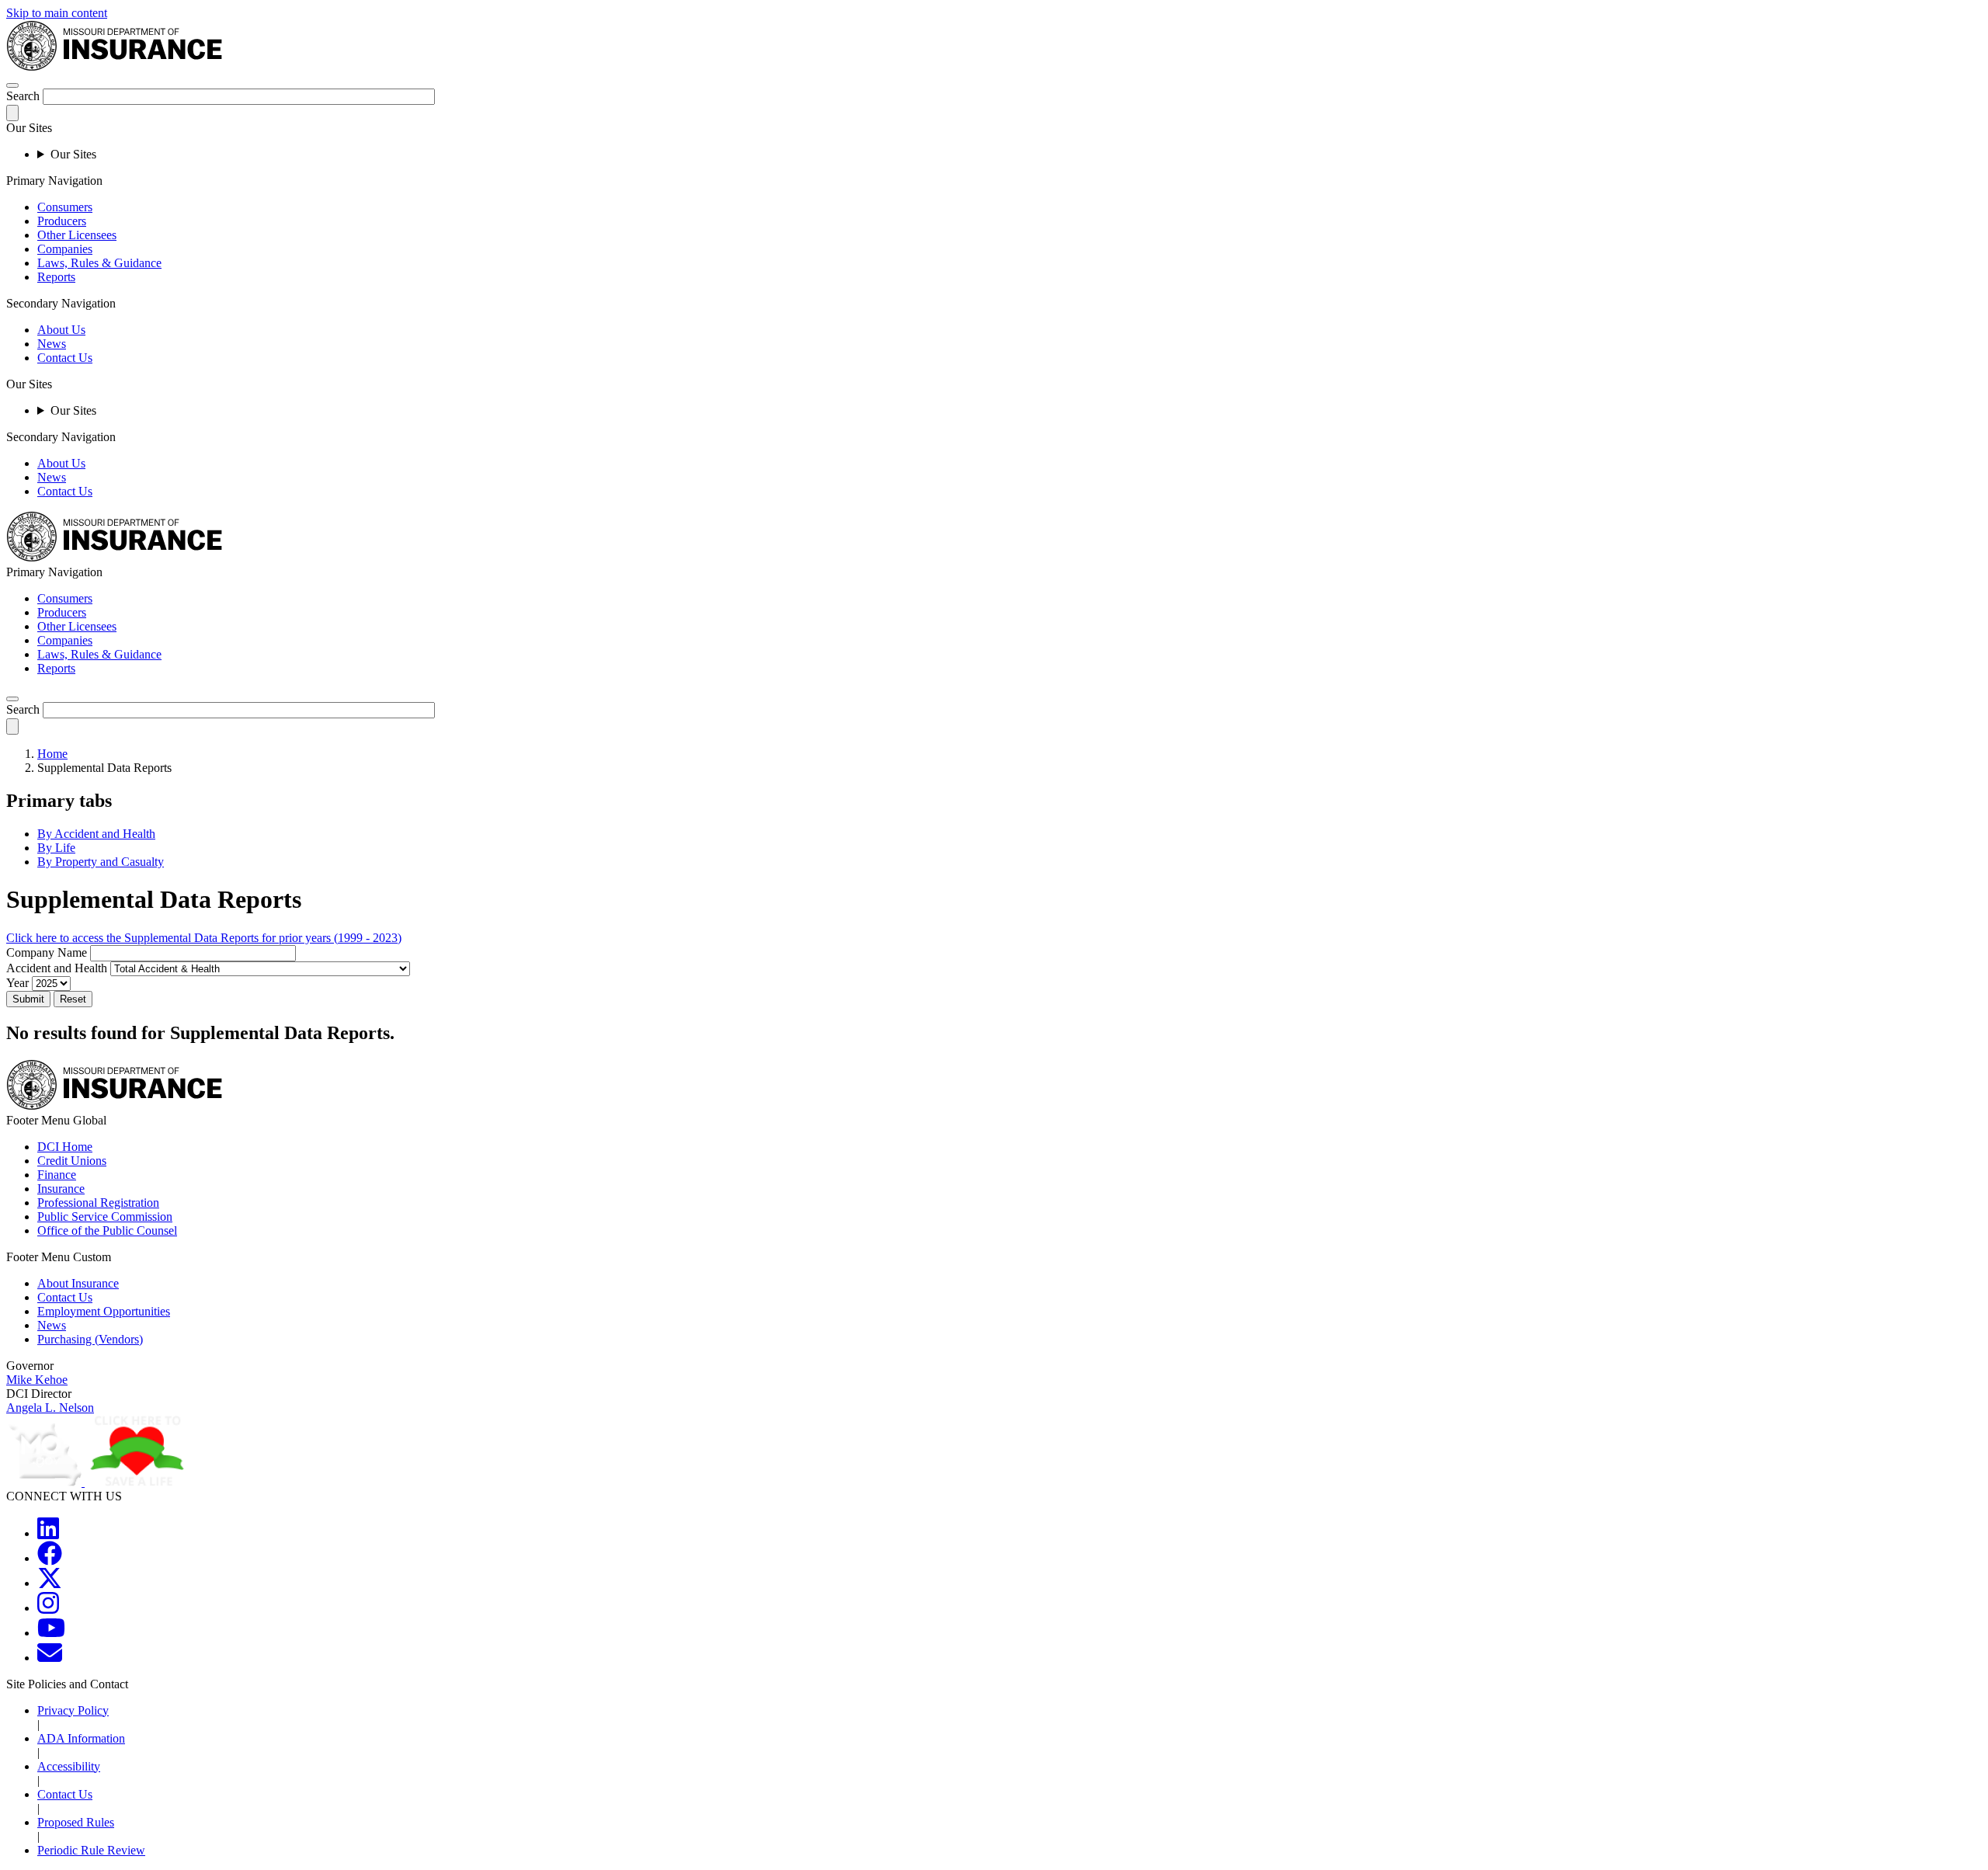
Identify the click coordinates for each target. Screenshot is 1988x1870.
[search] (12, 699)
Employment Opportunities (104, 1311)
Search (23, 96)
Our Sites (73, 154)
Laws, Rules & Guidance (99, 263)
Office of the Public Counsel (107, 1230)
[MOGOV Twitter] (50, 1583)
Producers (62, 221)
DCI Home (65, 1147)
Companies (65, 249)
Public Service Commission (105, 1217)
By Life (56, 848)
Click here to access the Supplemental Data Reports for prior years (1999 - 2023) (204, 938)
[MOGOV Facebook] (50, 1558)
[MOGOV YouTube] (51, 1633)
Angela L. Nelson (50, 1408)
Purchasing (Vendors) (90, 1339)
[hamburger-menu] (12, 85)
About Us (61, 330)
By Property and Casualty (101, 862)
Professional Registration (98, 1203)
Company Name (47, 952)
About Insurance (78, 1283)
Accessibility (69, 1766)
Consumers (65, 207)
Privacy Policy (73, 1710)
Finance (57, 1175)
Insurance (61, 1189)
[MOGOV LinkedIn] (48, 1533)
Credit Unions (72, 1161)
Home (52, 754)
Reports (56, 277)
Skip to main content (57, 13)
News (52, 344)
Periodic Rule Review (91, 1850)
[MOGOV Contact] (50, 1658)
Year (17, 983)
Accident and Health (57, 968)
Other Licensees (77, 235)
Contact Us (65, 358)
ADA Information (81, 1738)
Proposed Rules (76, 1822)
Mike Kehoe (37, 1380)
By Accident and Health (96, 834)
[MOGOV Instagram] (48, 1608)
